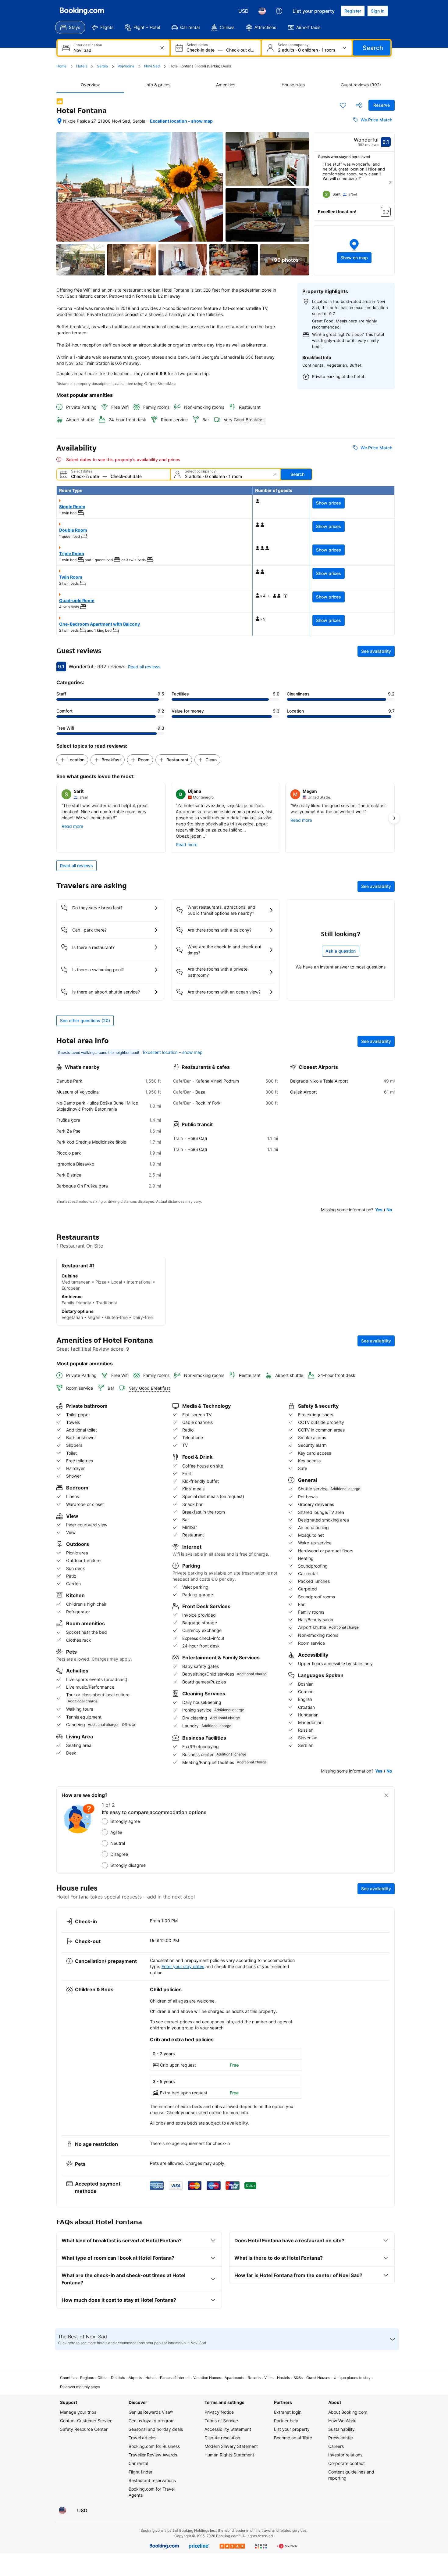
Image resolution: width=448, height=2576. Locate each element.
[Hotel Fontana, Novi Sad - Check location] (59, 121)
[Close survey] (386, 1795)
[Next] (390, 182)
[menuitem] (70, 27)
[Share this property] (359, 105)
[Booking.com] (82, 11)
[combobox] (114, 50)
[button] (354, 250)
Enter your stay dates (183, 1966)
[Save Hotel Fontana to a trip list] (343, 105)
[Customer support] (279, 11)
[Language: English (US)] (262, 11)
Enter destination (88, 45)
